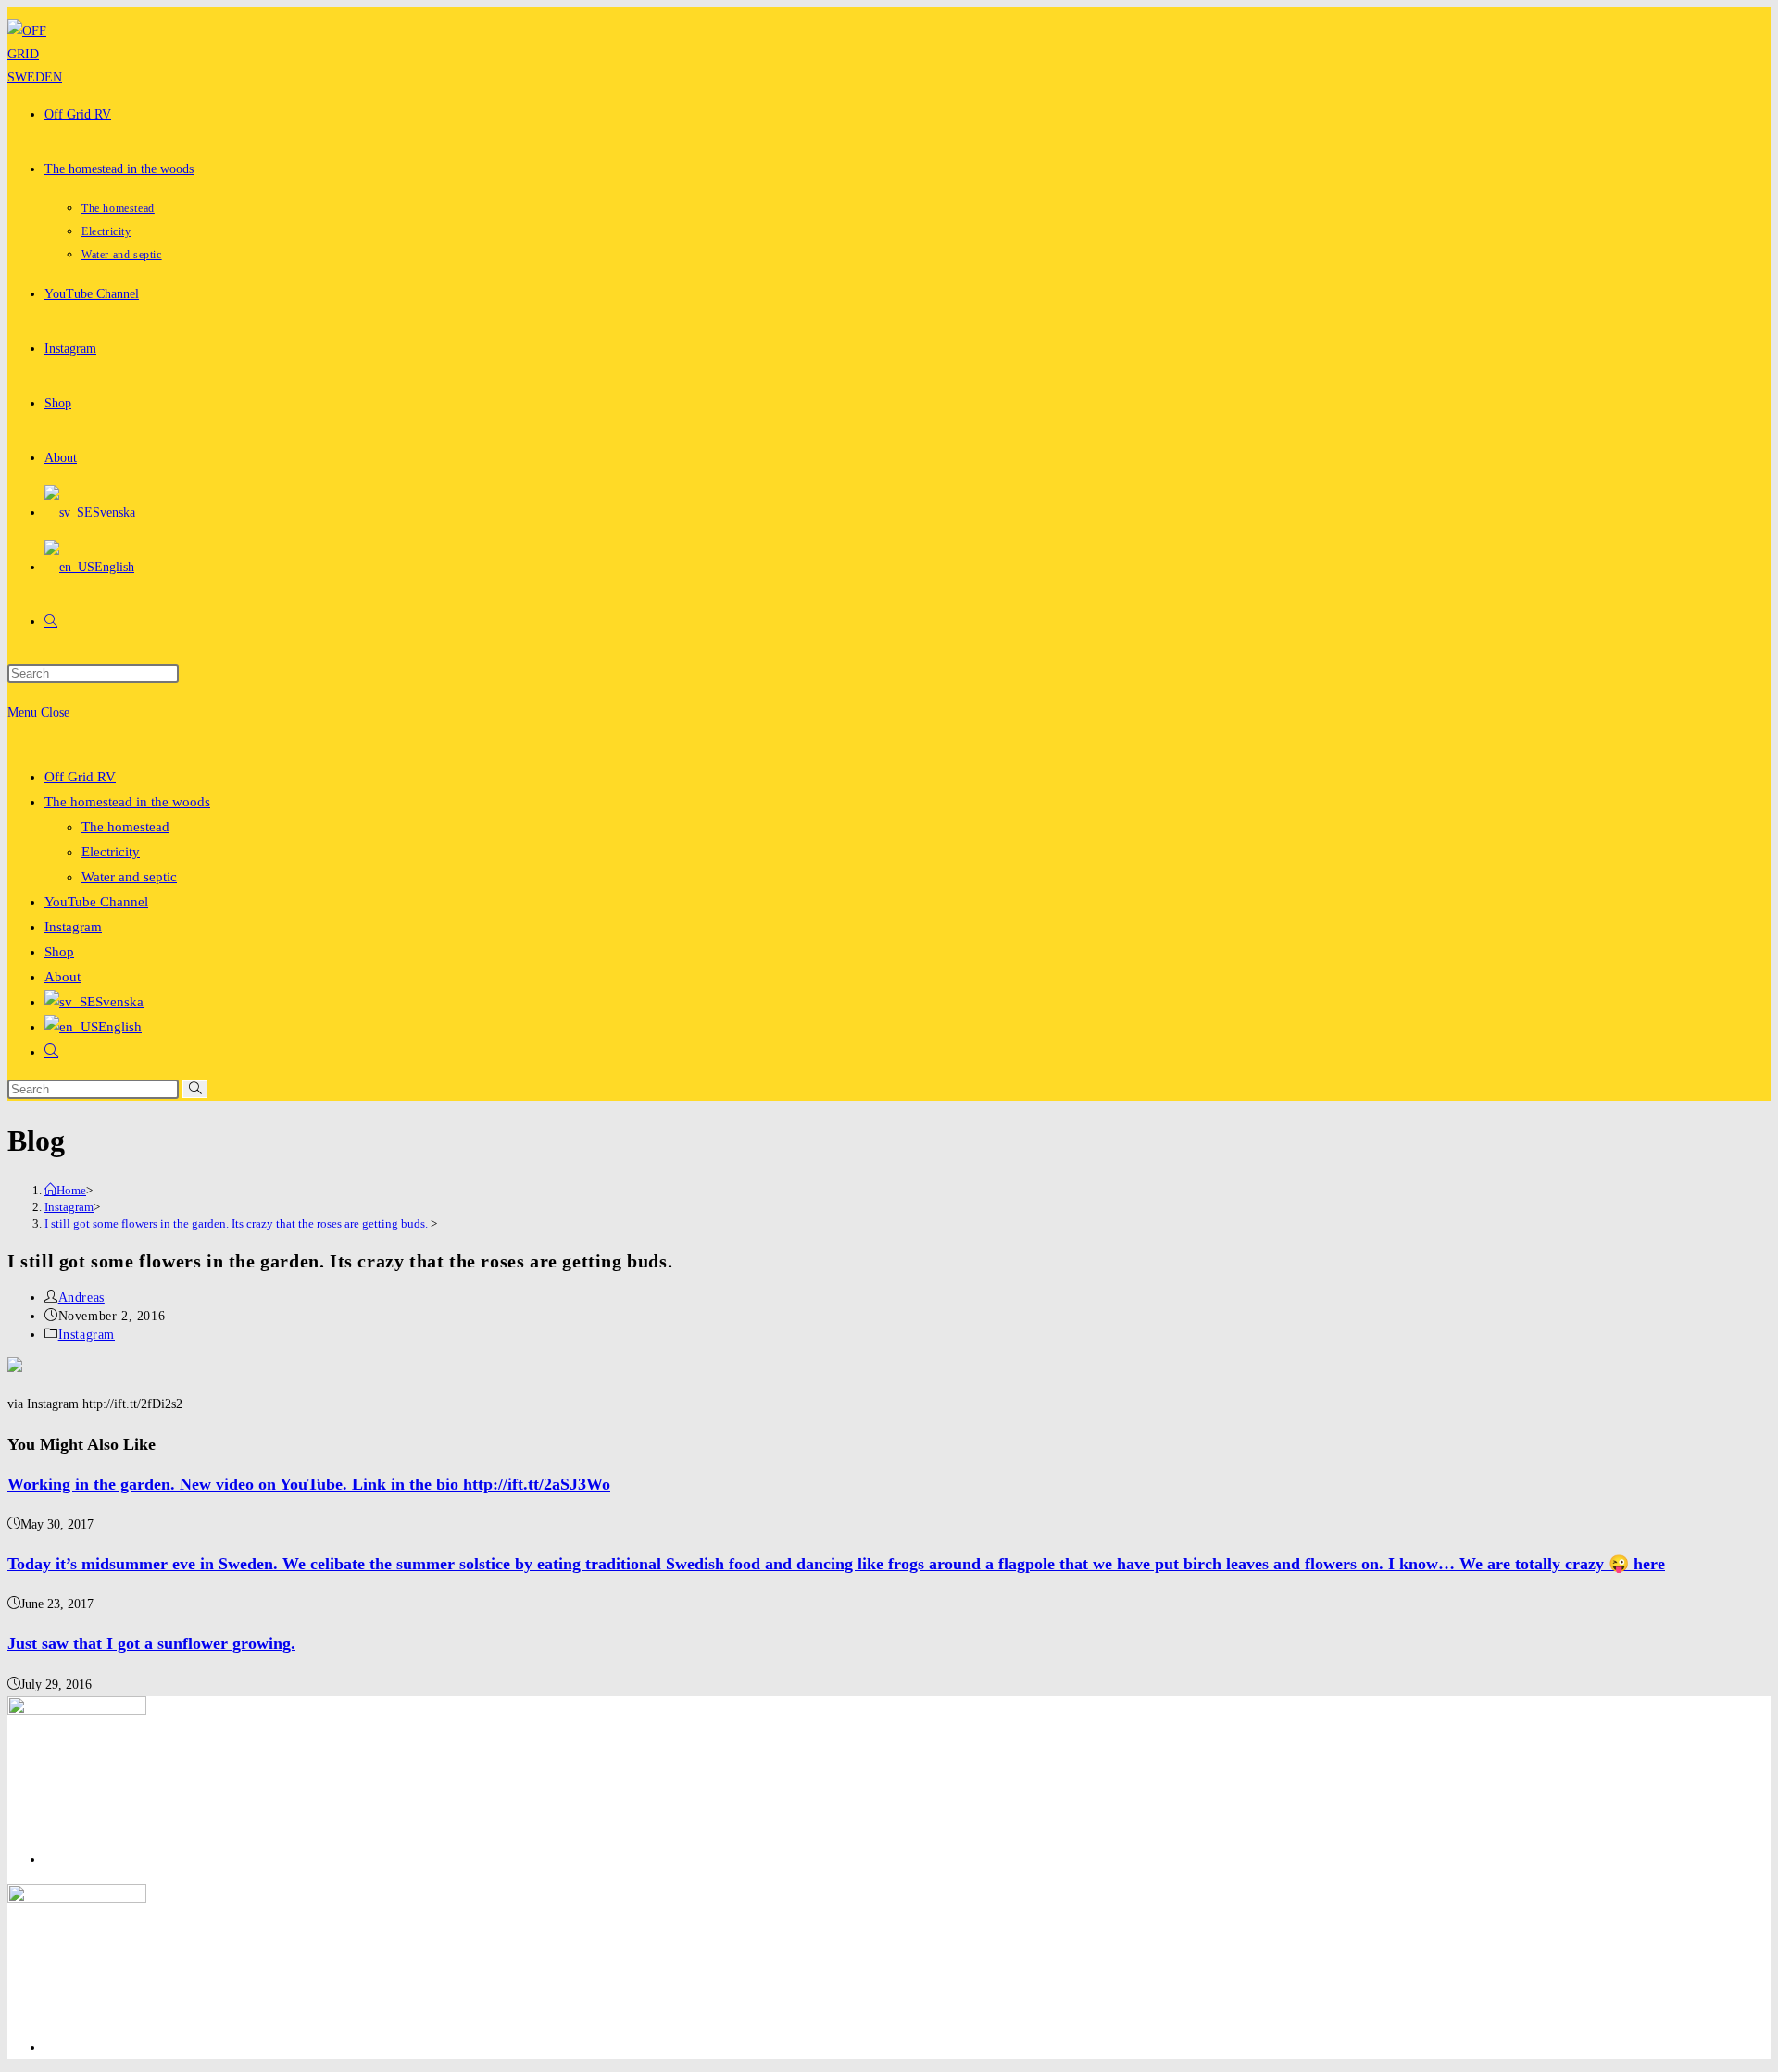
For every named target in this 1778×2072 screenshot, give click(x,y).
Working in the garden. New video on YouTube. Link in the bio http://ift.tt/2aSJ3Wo (309, 1484)
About (63, 977)
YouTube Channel (96, 902)
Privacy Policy (83, 1860)
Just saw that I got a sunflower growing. (151, 1643)
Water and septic (129, 877)
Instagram (73, 927)
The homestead (125, 827)
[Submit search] (195, 1089)
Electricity (111, 852)
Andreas (81, 1298)
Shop (59, 952)
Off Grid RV (80, 777)
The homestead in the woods (127, 802)
